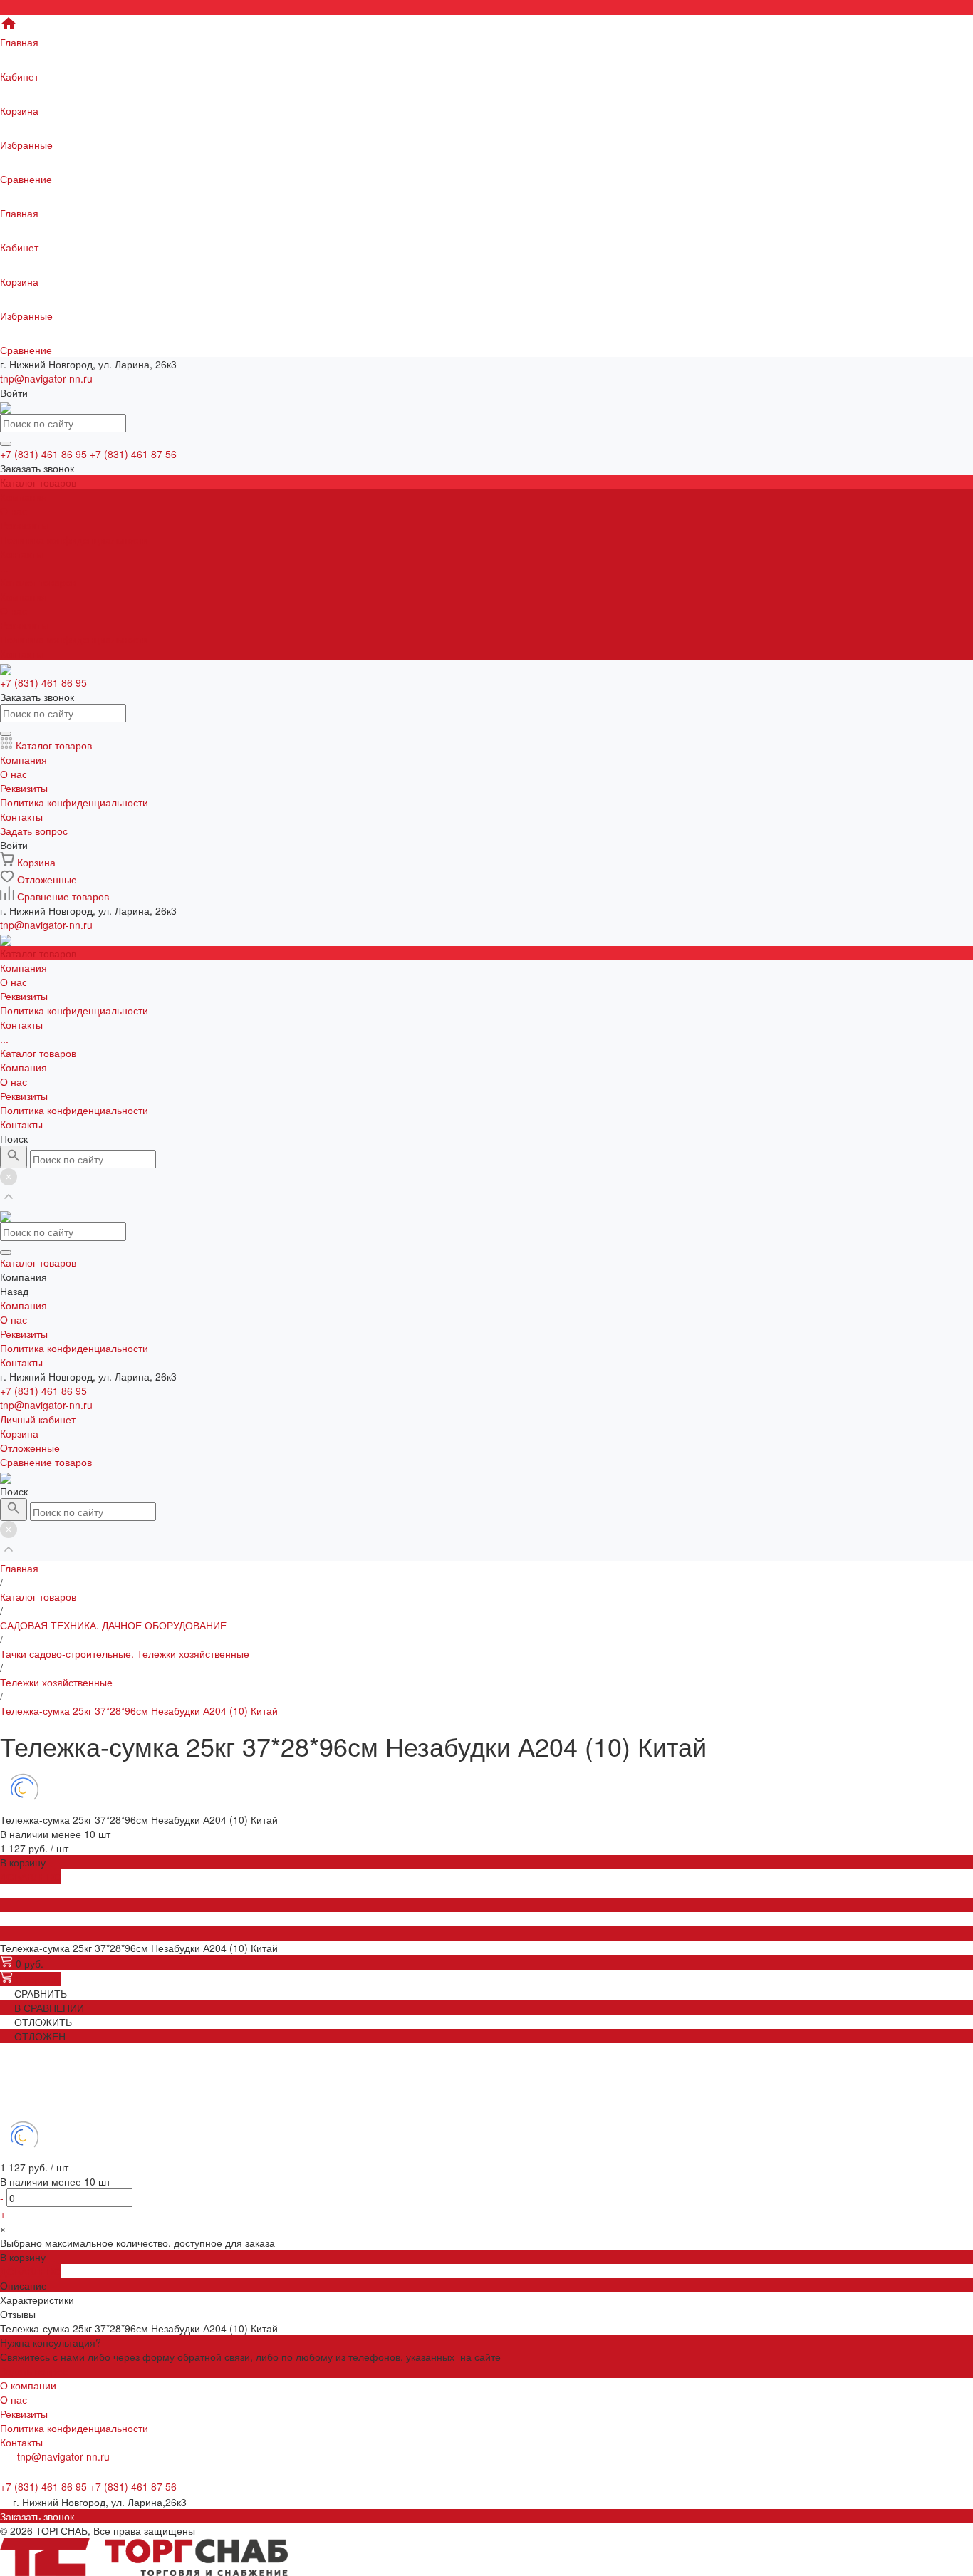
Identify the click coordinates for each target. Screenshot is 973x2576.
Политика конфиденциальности (74, 539)
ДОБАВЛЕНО (31, 1876)
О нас (14, 511)
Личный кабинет (38, 1419)
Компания (24, 596)
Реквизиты (24, 525)
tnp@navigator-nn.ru (46, 378)
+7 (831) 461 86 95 (43, 1391)
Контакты (21, 653)
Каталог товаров (38, 582)
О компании (28, 2385)
